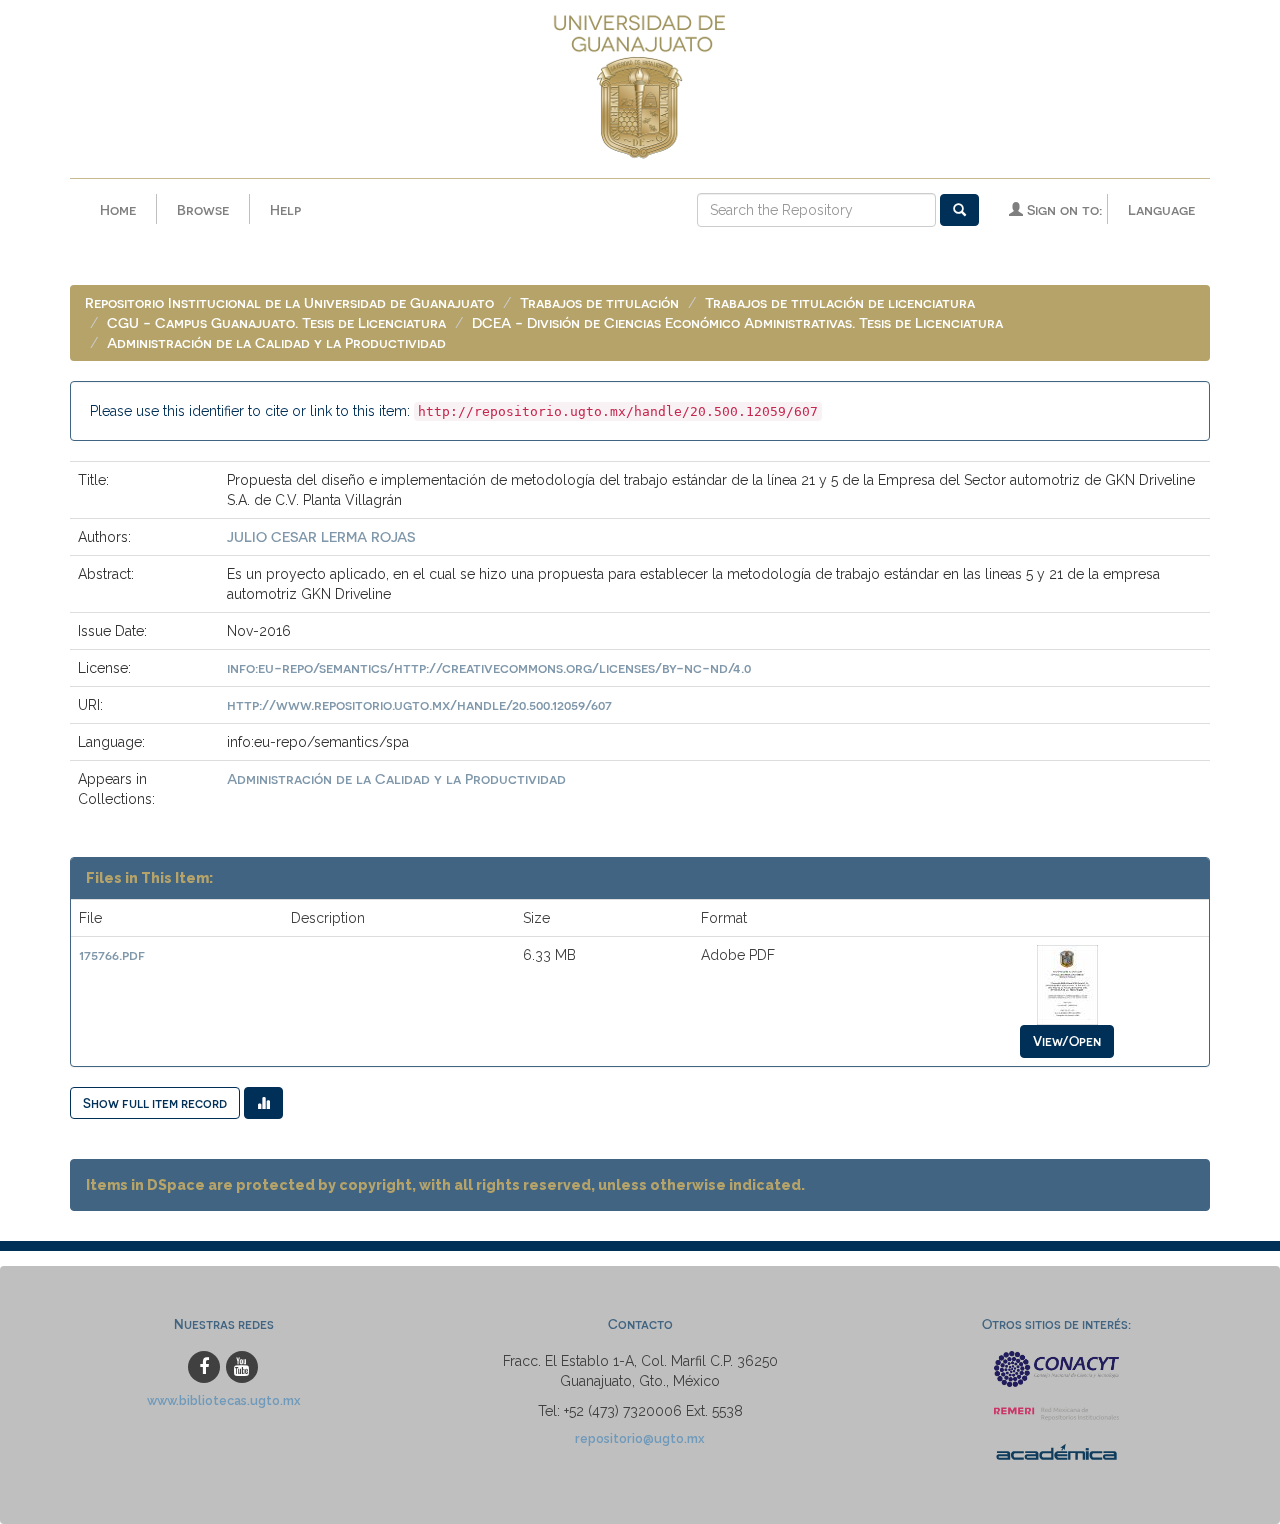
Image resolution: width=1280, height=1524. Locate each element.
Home (118, 209)
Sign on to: (1062, 209)
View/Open (1067, 1040)
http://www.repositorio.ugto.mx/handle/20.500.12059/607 (419, 704)
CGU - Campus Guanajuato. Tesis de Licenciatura (276, 322)
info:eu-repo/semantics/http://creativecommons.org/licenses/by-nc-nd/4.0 (489, 667)
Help (285, 209)
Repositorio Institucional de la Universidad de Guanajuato (289, 302)
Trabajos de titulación (599, 302)
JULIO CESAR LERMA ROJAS (321, 536)
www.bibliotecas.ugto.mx (224, 1400)
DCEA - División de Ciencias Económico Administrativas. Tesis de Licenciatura (737, 322)
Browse (203, 209)
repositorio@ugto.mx (640, 1438)
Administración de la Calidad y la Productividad (276, 342)
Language (1161, 209)
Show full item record (155, 1102)
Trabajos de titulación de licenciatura (840, 302)
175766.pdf (112, 954)
